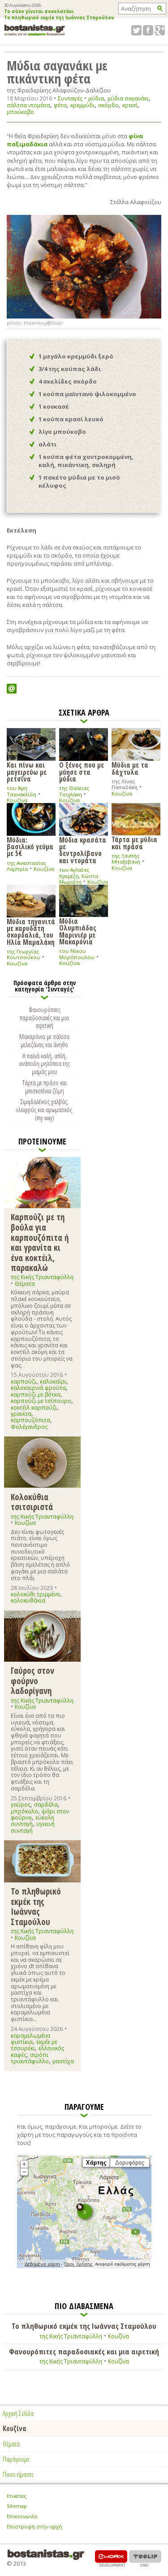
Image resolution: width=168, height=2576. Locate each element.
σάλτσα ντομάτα (28, 105)
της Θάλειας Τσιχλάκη (74, 791)
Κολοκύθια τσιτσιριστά (32, 1502)
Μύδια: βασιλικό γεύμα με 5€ (30, 846)
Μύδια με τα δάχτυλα (130, 768)
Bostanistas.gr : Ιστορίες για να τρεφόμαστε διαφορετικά (35, 30)
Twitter (136, 30)
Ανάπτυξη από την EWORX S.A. (111, 2558)
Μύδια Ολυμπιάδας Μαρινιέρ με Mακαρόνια (78, 931)
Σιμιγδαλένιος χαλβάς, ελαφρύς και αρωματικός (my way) (44, 1109)
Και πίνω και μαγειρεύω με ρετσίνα (27, 771)
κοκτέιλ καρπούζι (34, 1408)
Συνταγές (70, 98)
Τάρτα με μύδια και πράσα (134, 842)
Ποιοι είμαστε (18, 2474)
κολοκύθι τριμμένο (35, 1594)
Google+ (160, 30)
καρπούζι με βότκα (36, 1395)
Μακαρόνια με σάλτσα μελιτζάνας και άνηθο (44, 1040)
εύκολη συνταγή (32, 1821)
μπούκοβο (20, 112)
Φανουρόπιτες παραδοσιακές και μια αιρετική (44, 1017)
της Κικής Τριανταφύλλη (42, 1277)
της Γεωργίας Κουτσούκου (24, 954)
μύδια (96, 98)
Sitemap (17, 2506)
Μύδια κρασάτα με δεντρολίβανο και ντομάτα (83, 850)
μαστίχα (63, 2061)
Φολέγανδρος (29, 1427)
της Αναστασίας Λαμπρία (26, 866)
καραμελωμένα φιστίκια (30, 2039)
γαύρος (21, 1805)
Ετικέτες (17, 2496)
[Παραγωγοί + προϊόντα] (84, 2266)
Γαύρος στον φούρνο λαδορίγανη (32, 1681)
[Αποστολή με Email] (12, 689)
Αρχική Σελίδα (18, 2413)
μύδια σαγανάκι (128, 98)
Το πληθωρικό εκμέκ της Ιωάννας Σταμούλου (59, 18)
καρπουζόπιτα (30, 1420)
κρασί (130, 105)
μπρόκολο (24, 1811)
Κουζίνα (17, 800)
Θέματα (25, 1284)
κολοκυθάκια (28, 1600)
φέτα (60, 105)
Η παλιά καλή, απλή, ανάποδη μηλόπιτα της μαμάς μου (44, 1064)
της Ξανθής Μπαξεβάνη (126, 859)
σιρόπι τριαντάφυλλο (30, 2058)
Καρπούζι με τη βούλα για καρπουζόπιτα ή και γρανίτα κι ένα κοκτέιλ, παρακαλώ (40, 1242)
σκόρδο (108, 105)
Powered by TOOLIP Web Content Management (145, 2558)
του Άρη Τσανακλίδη (22, 791)
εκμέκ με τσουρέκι (34, 2045)
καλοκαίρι (53, 1382)
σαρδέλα (46, 1805)
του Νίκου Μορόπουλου (77, 954)
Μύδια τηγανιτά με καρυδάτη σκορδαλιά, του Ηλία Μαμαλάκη (31, 931)
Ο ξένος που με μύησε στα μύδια (82, 771)
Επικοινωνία (22, 2516)
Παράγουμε (16, 2459)
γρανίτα (21, 1414)
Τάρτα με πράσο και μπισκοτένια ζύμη (45, 1087)
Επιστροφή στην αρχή (34, 2526)
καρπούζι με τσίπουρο (41, 1401)
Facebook (148, 30)
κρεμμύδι (82, 105)
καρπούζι (24, 1382)
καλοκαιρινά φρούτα (38, 1388)
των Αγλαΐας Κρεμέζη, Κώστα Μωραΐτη (79, 876)
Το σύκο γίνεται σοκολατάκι (39, 12)
